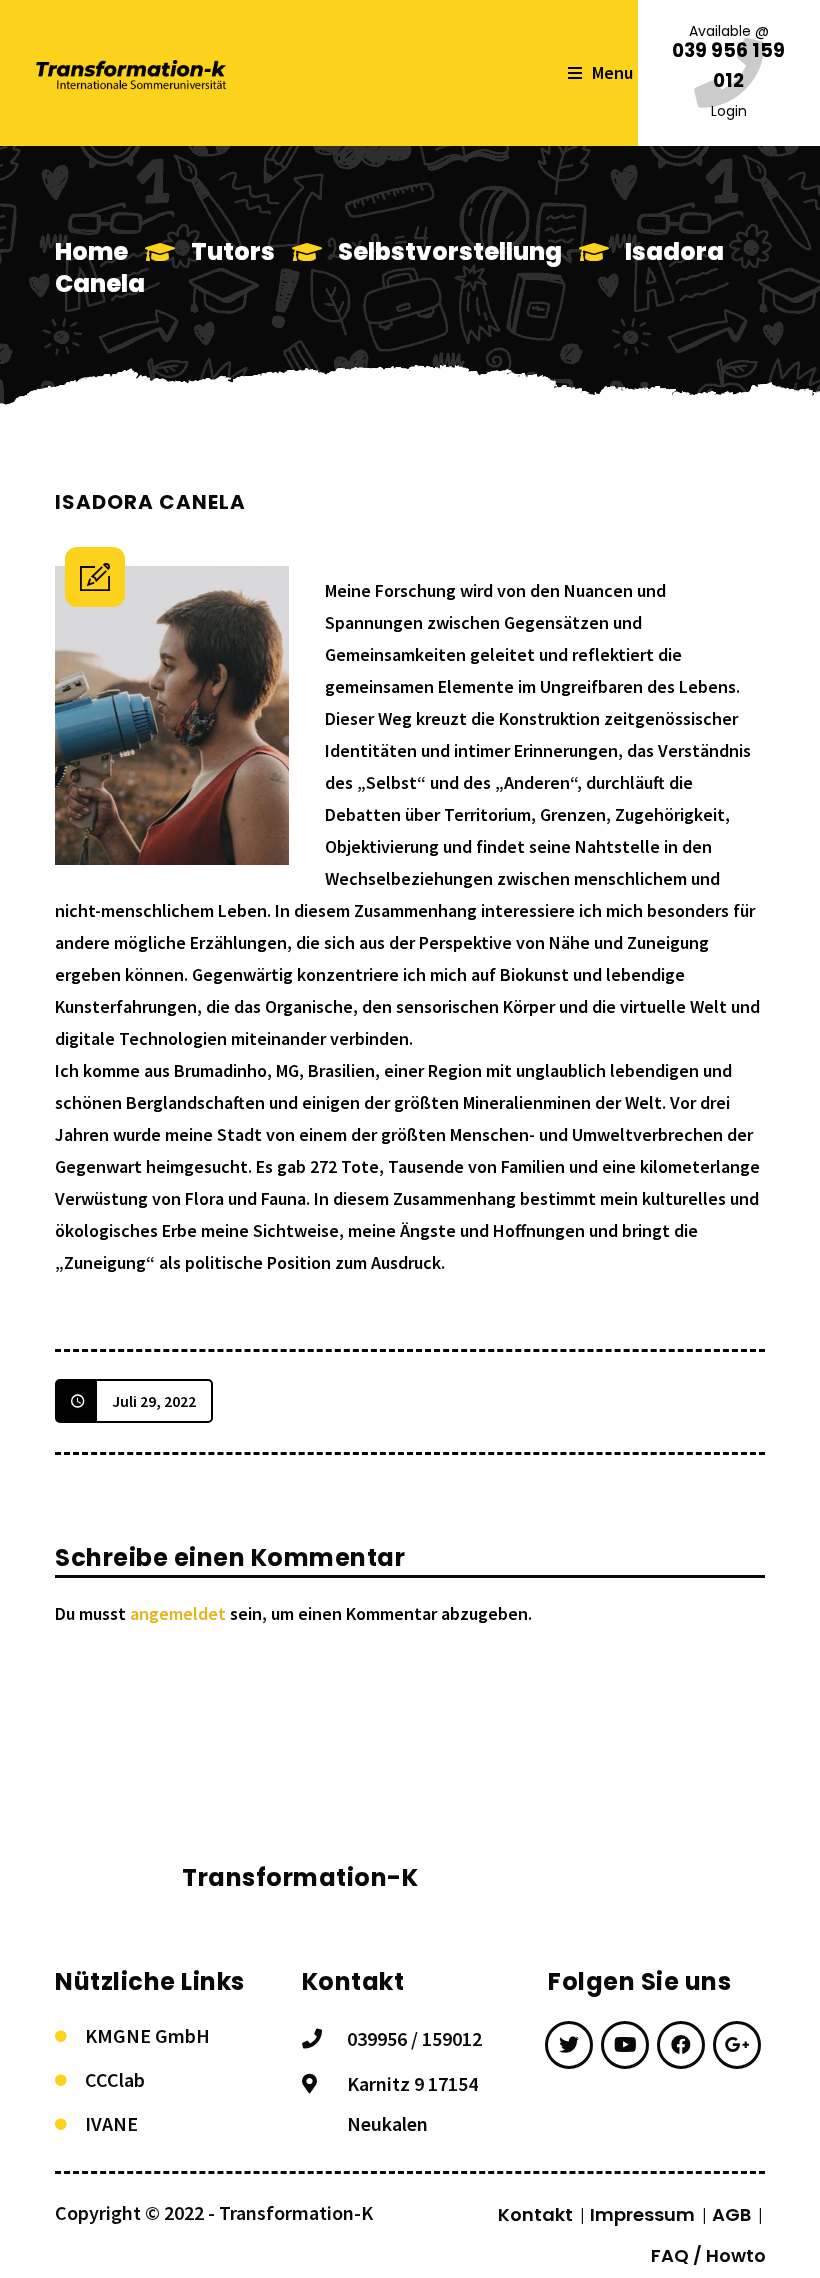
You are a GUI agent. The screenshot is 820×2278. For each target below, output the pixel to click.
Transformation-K (296, 2212)
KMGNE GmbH (147, 2035)
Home (91, 251)
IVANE (111, 2123)
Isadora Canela (150, 502)
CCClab (115, 2079)
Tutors (233, 251)
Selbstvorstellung (450, 251)
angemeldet (178, 1613)
